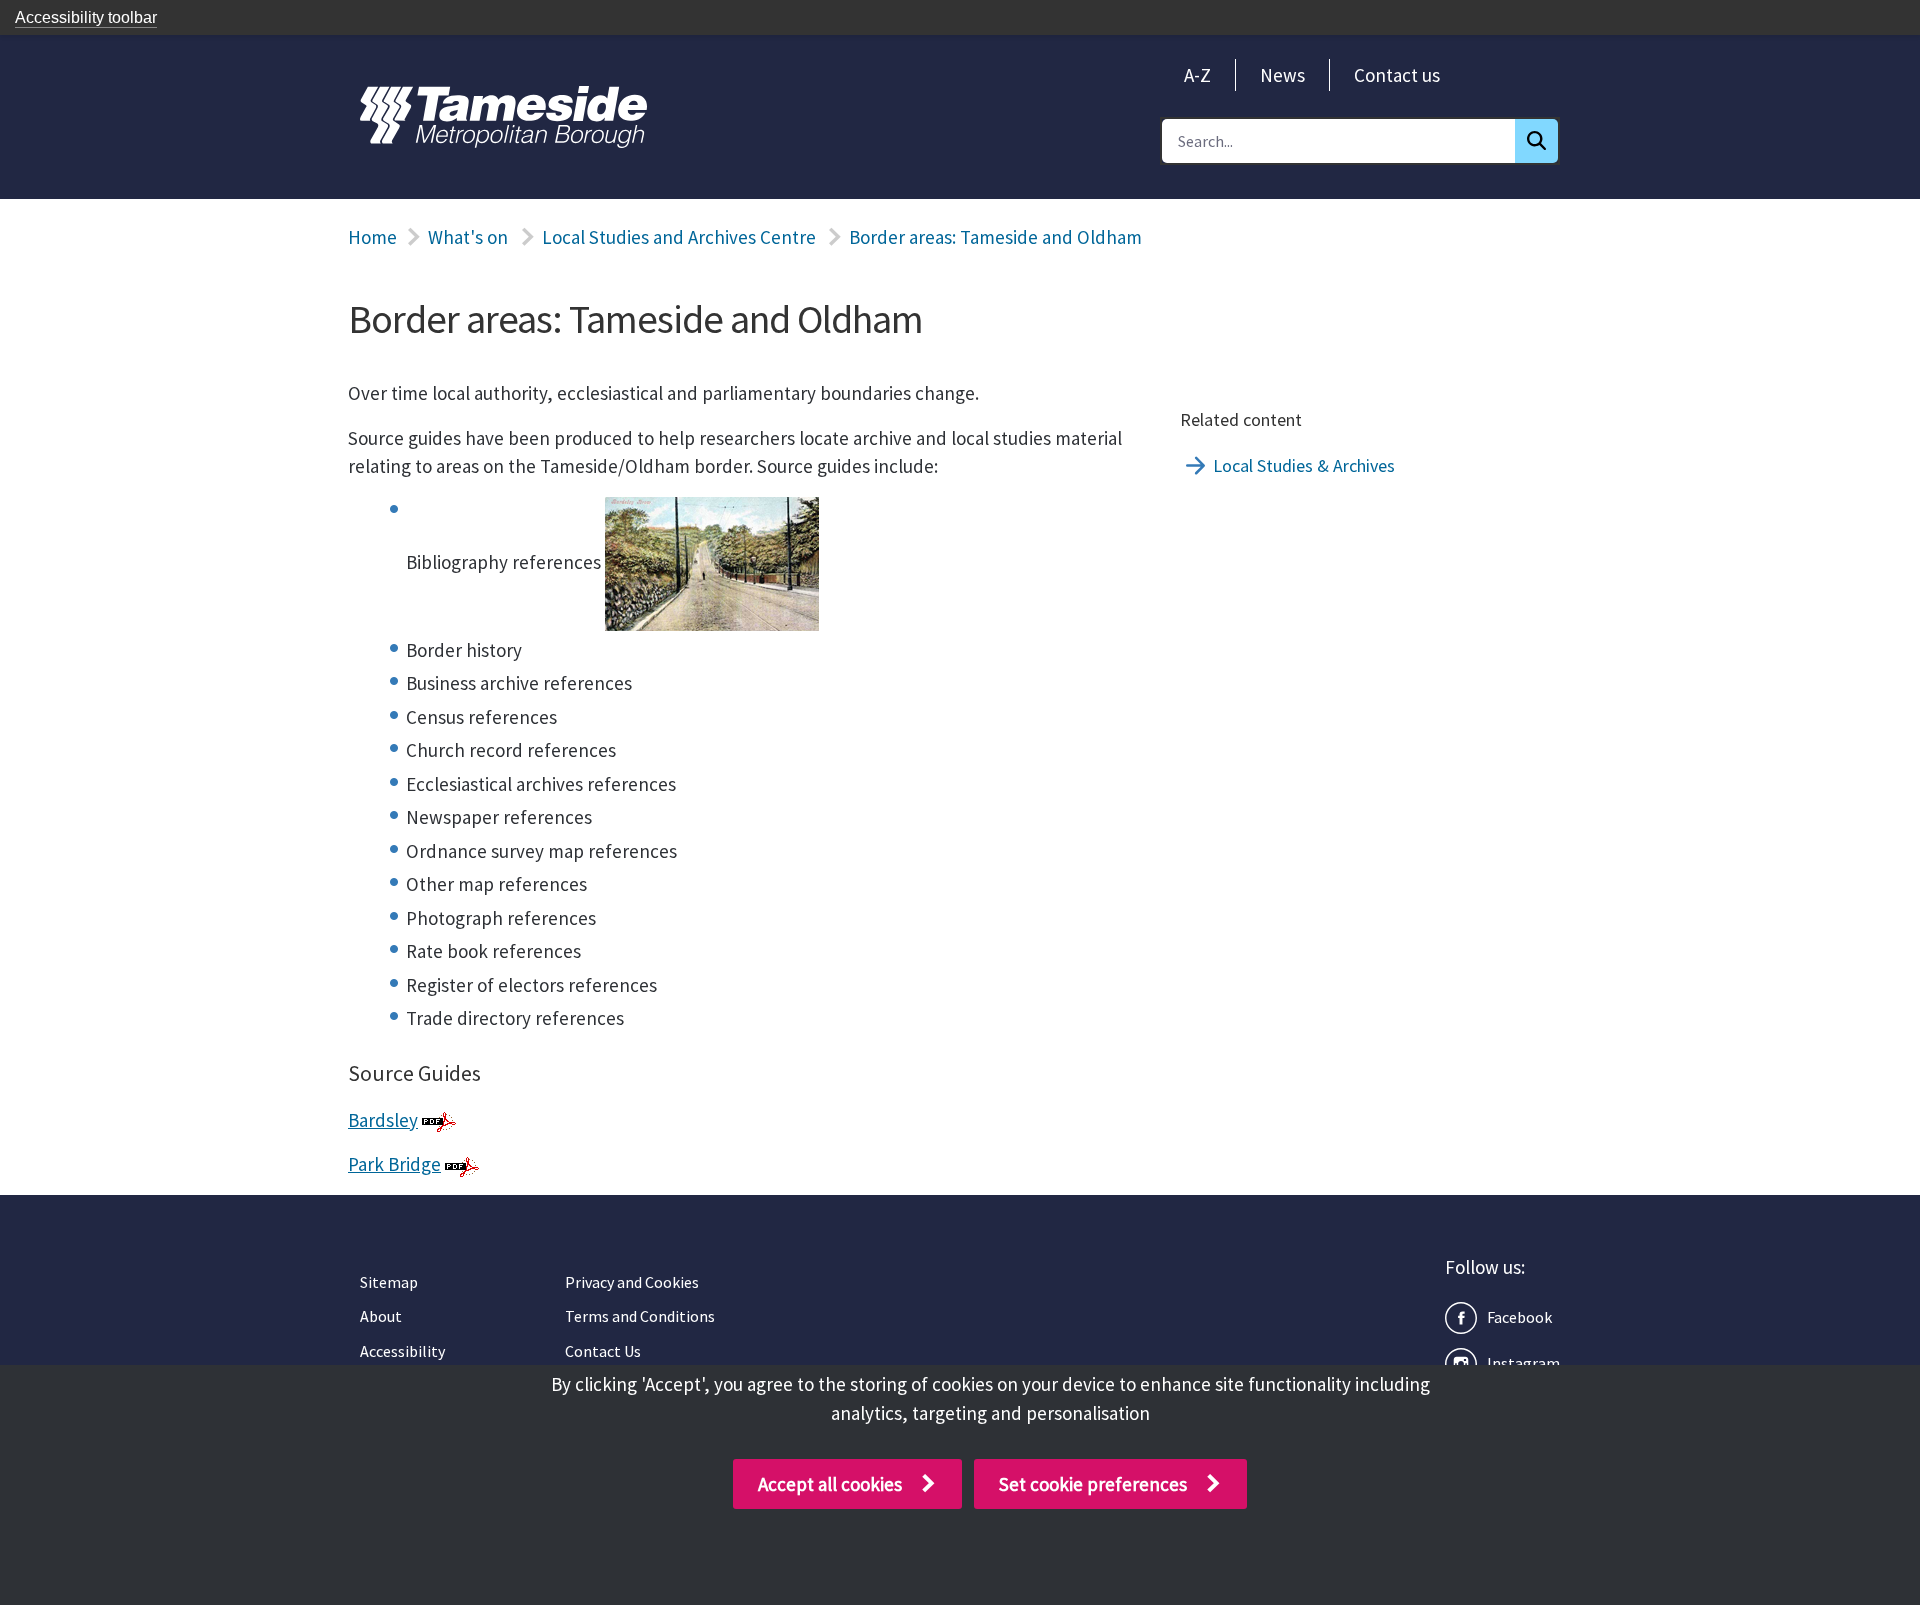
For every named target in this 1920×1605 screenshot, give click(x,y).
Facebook (1519, 1317)
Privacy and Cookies (632, 1282)
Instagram (1523, 1363)
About (381, 1316)
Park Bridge (394, 1164)
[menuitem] (1197, 75)
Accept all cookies (830, 1484)
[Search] (1536, 141)
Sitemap (389, 1282)
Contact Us (603, 1351)
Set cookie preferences (1093, 1484)
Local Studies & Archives (1304, 465)
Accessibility (402, 1351)
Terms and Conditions (640, 1316)
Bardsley (383, 1120)
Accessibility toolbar (86, 17)
